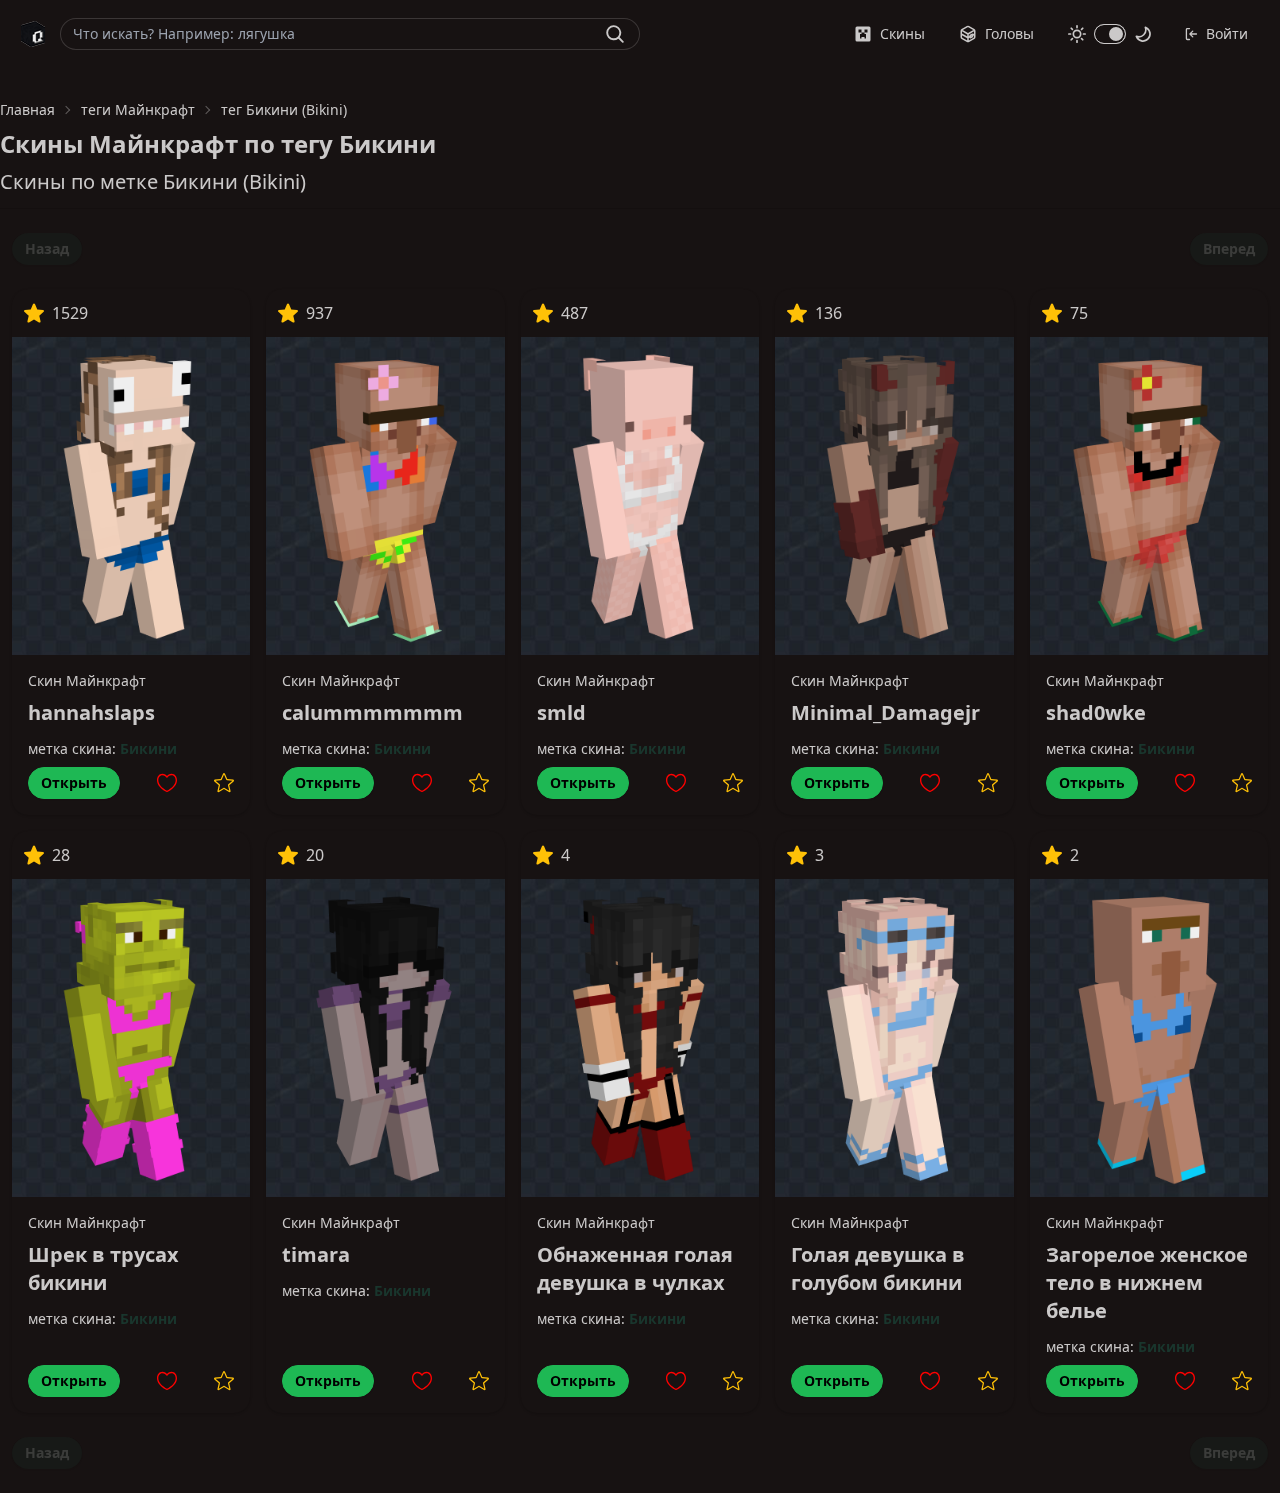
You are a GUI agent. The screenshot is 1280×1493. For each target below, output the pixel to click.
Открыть (74, 782)
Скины (902, 33)
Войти (1227, 33)
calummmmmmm (372, 712)
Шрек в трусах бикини (103, 1268)
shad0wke (1096, 712)
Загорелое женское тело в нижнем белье (1147, 1282)
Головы (1009, 33)
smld (561, 712)
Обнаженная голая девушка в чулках (635, 1268)
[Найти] (615, 34)
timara (316, 1254)
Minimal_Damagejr (885, 712)
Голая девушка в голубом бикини (878, 1268)
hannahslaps (91, 712)
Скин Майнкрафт (87, 680)
